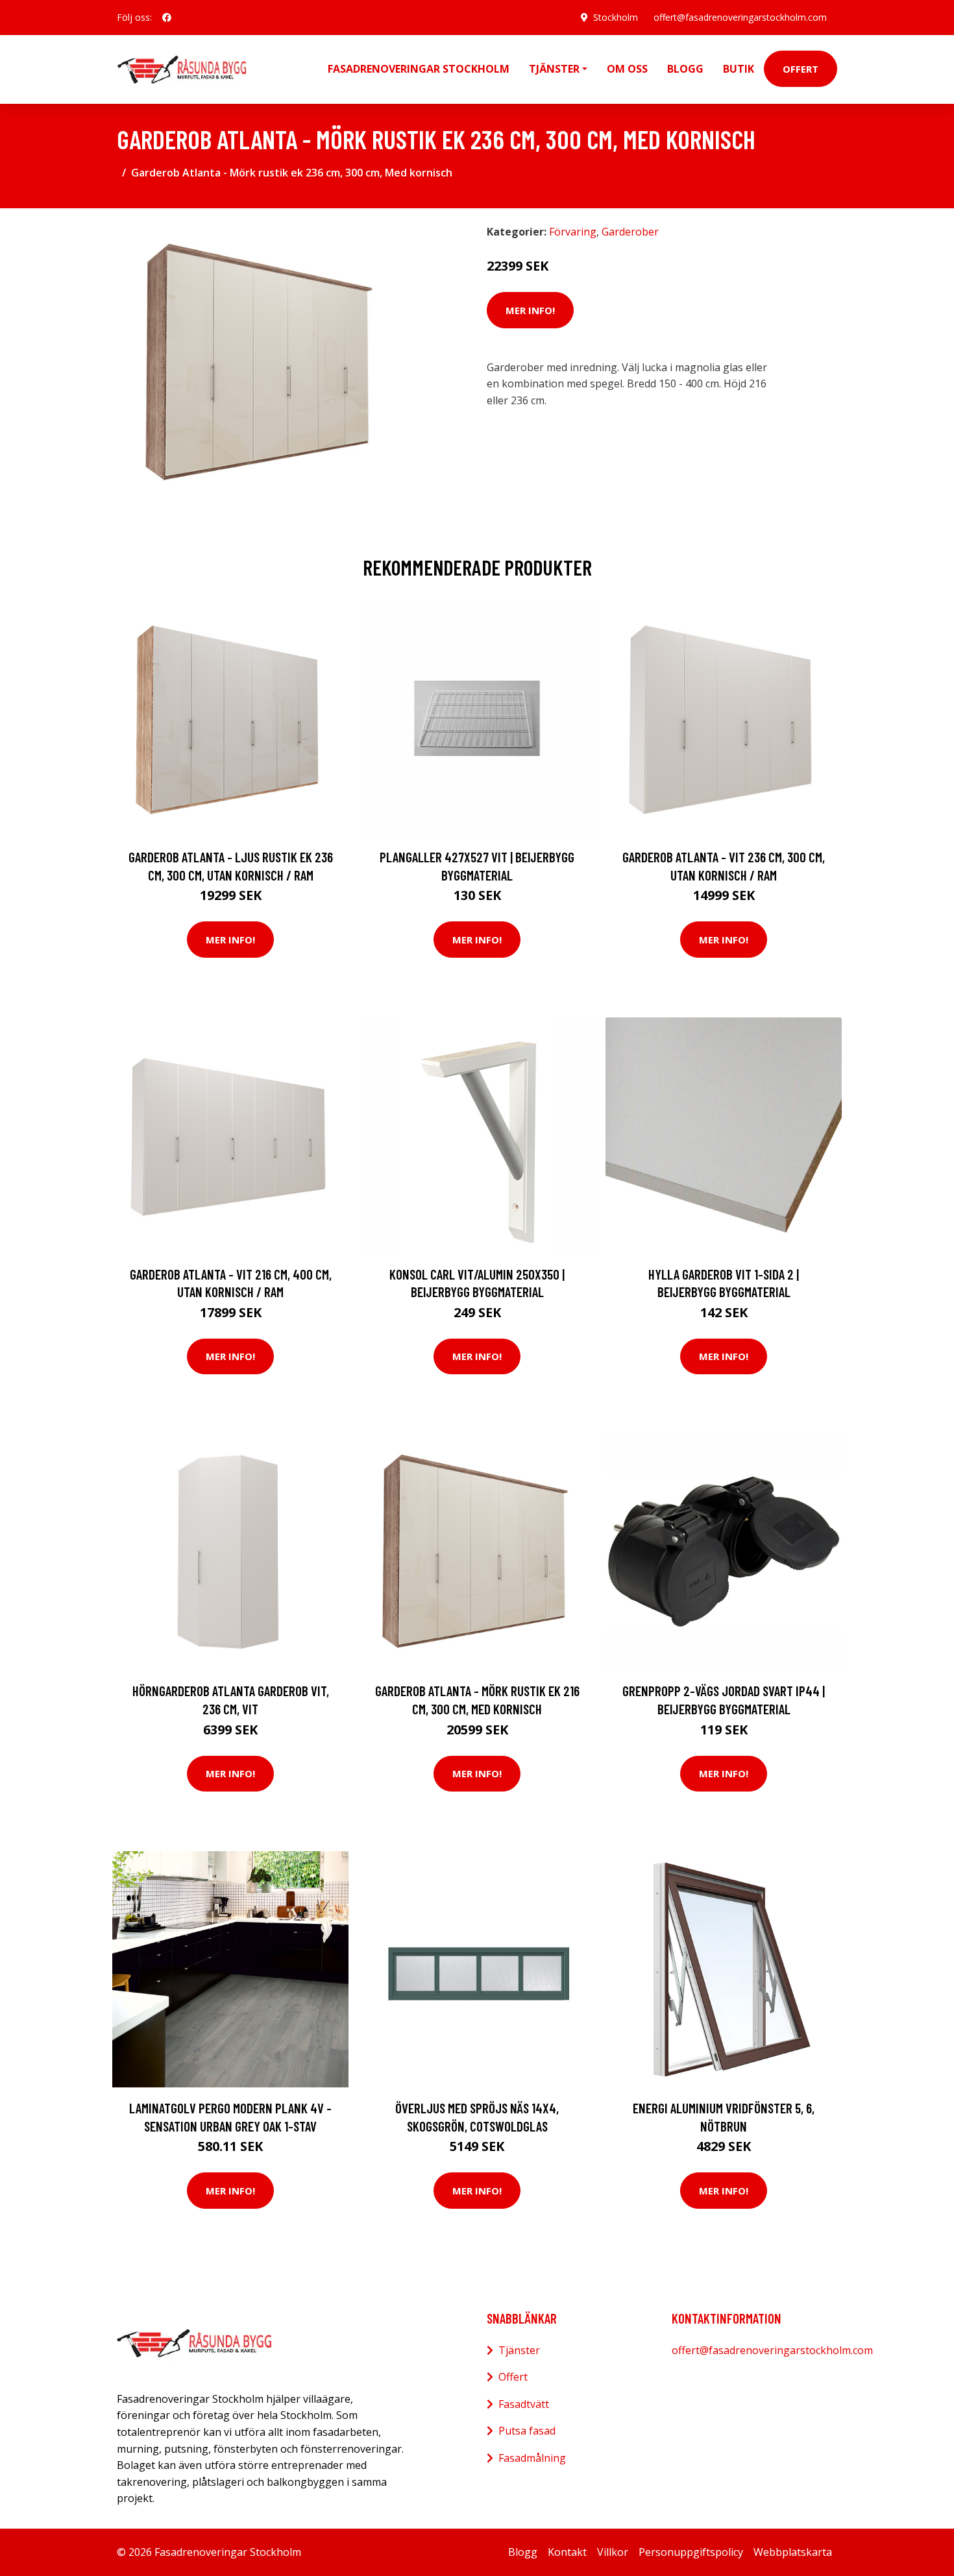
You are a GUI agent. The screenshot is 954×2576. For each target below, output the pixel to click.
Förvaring (573, 232)
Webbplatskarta (793, 2552)
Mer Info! (530, 310)
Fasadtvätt (524, 2404)
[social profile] (167, 18)
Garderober (630, 232)
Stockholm (616, 17)
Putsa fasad (527, 2431)
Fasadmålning (532, 2458)
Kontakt (567, 2552)
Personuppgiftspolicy (691, 2552)
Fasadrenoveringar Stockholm (419, 69)
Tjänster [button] (554, 69)
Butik (739, 69)
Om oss (627, 69)
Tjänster (519, 2350)
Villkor (613, 2552)
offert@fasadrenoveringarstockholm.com (740, 17)
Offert (801, 69)
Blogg (685, 69)
